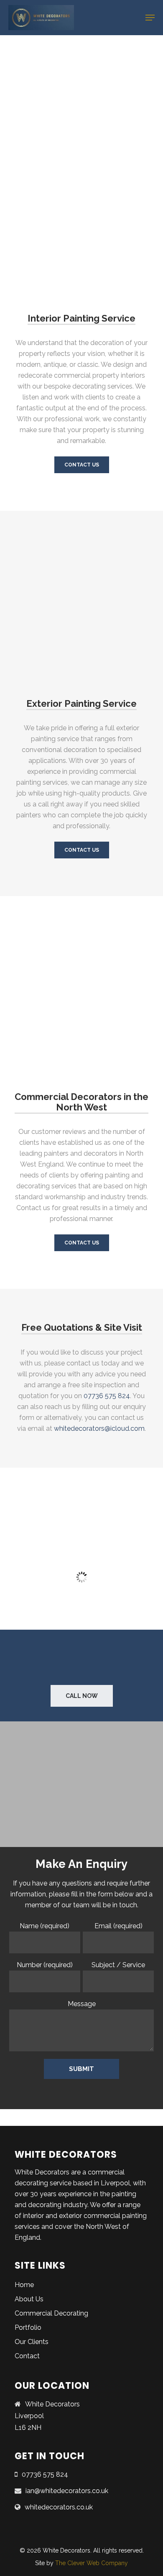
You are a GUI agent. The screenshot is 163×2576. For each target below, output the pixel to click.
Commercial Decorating (51, 2313)
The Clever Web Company (92, 2563)
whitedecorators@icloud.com (99, 1428)
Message (82, 2004)
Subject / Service (118, 1965)
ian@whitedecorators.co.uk (67, 2491)
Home (24, 2285)
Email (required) (118, 1926)
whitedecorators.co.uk (59, 2507)
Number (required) (45, 1965)
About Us (29, 2299)
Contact (27, 2356)
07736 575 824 (107, 1396)
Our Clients (32, 2342)
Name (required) (45, 1926)
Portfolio (28, 2327)
